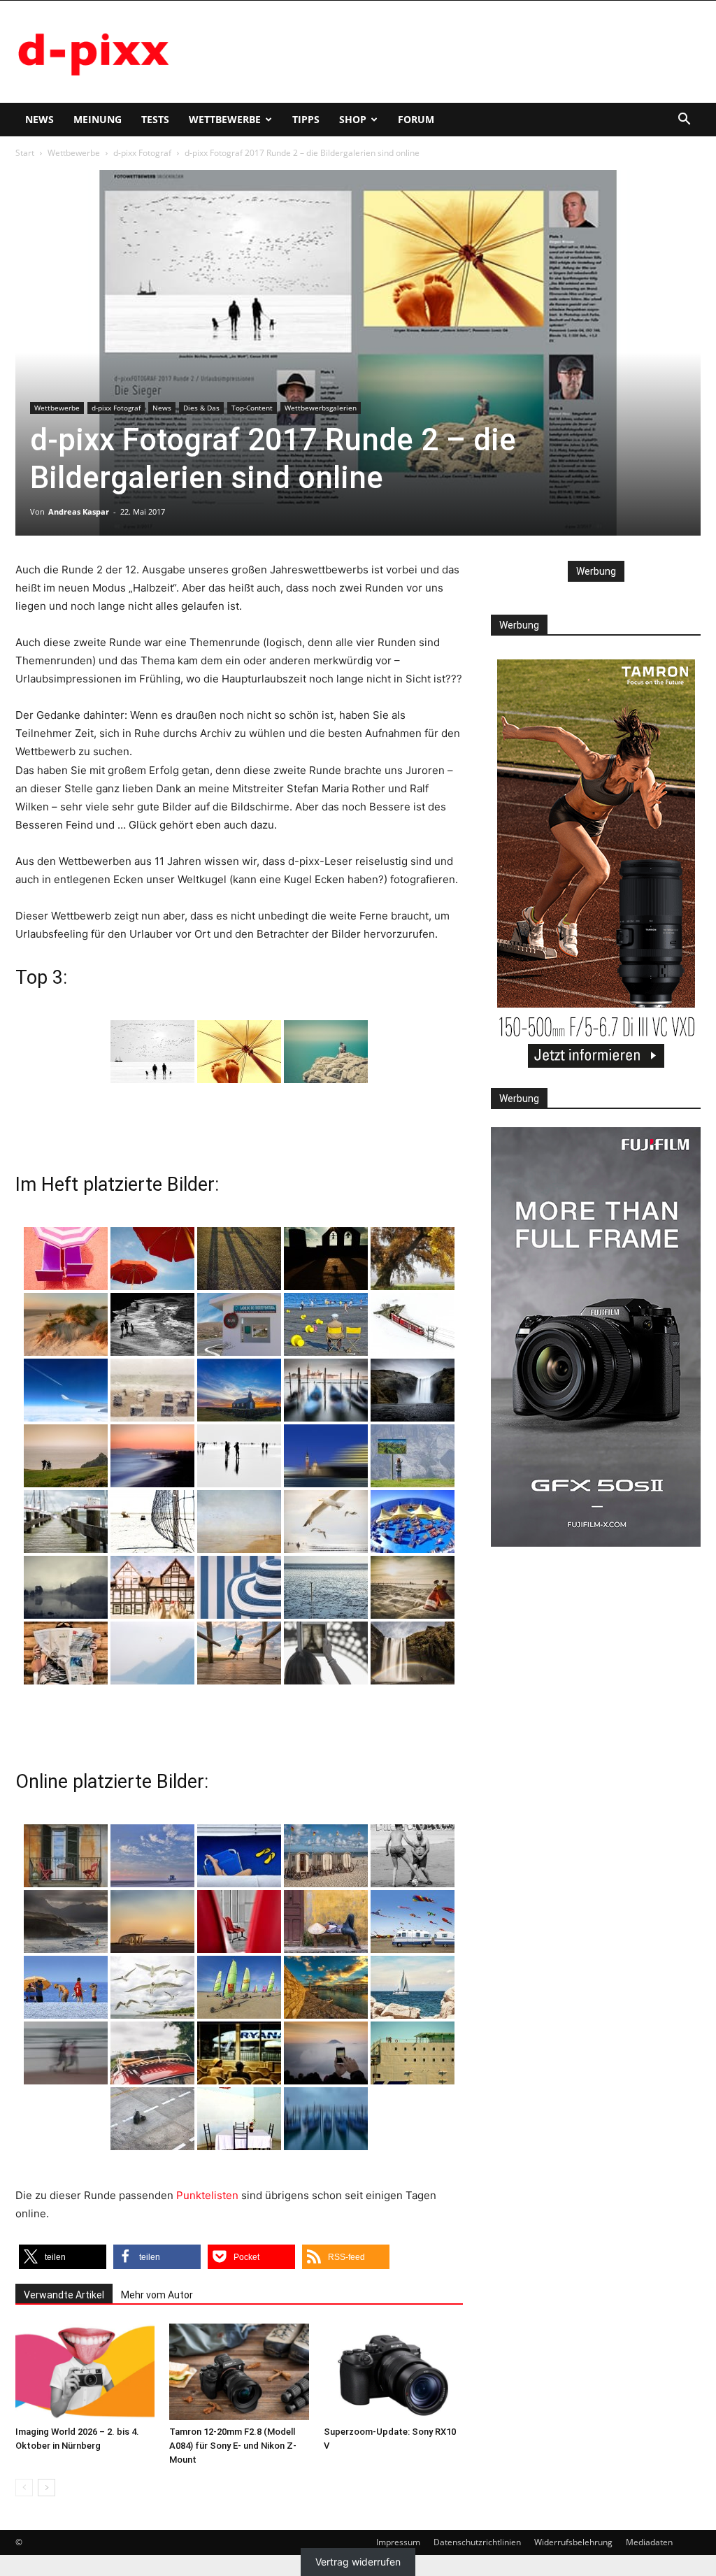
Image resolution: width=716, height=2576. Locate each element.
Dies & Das (201, 408)
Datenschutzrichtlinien (477, 2542)
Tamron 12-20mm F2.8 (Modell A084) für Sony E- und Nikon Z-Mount (233, 2446)
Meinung (98, 119)
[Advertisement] (446, 52)
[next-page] (46, 2488)
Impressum (398, 2542)
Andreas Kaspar (79, 511)
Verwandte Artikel (64, 2295)
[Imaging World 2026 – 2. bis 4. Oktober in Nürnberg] (85, 2371)
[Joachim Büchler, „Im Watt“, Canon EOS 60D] (152, 1052)
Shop (353, 119)
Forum (416, 119)
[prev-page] (24, 2488)
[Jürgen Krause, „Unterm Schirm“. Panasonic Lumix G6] (239, 1052)
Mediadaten (649, 2542)
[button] (684, 121)
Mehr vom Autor (157, 2295)
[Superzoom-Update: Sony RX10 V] (393, 2371)
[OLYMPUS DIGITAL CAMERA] (66, 1259)
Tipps (306, 119)
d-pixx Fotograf (142, 153)
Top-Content (252, 408)
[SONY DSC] (326, 1324)
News (40, 119)
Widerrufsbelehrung (573, 2542)
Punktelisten (207, 2195)
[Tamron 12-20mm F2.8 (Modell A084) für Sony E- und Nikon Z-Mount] (239, 2371)
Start (25, 153)
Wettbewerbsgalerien (321, 408)
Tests (155, 119)
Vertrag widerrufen (358, 2562)
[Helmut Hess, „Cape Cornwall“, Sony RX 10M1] (326, 1052)
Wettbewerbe (225, 119)
